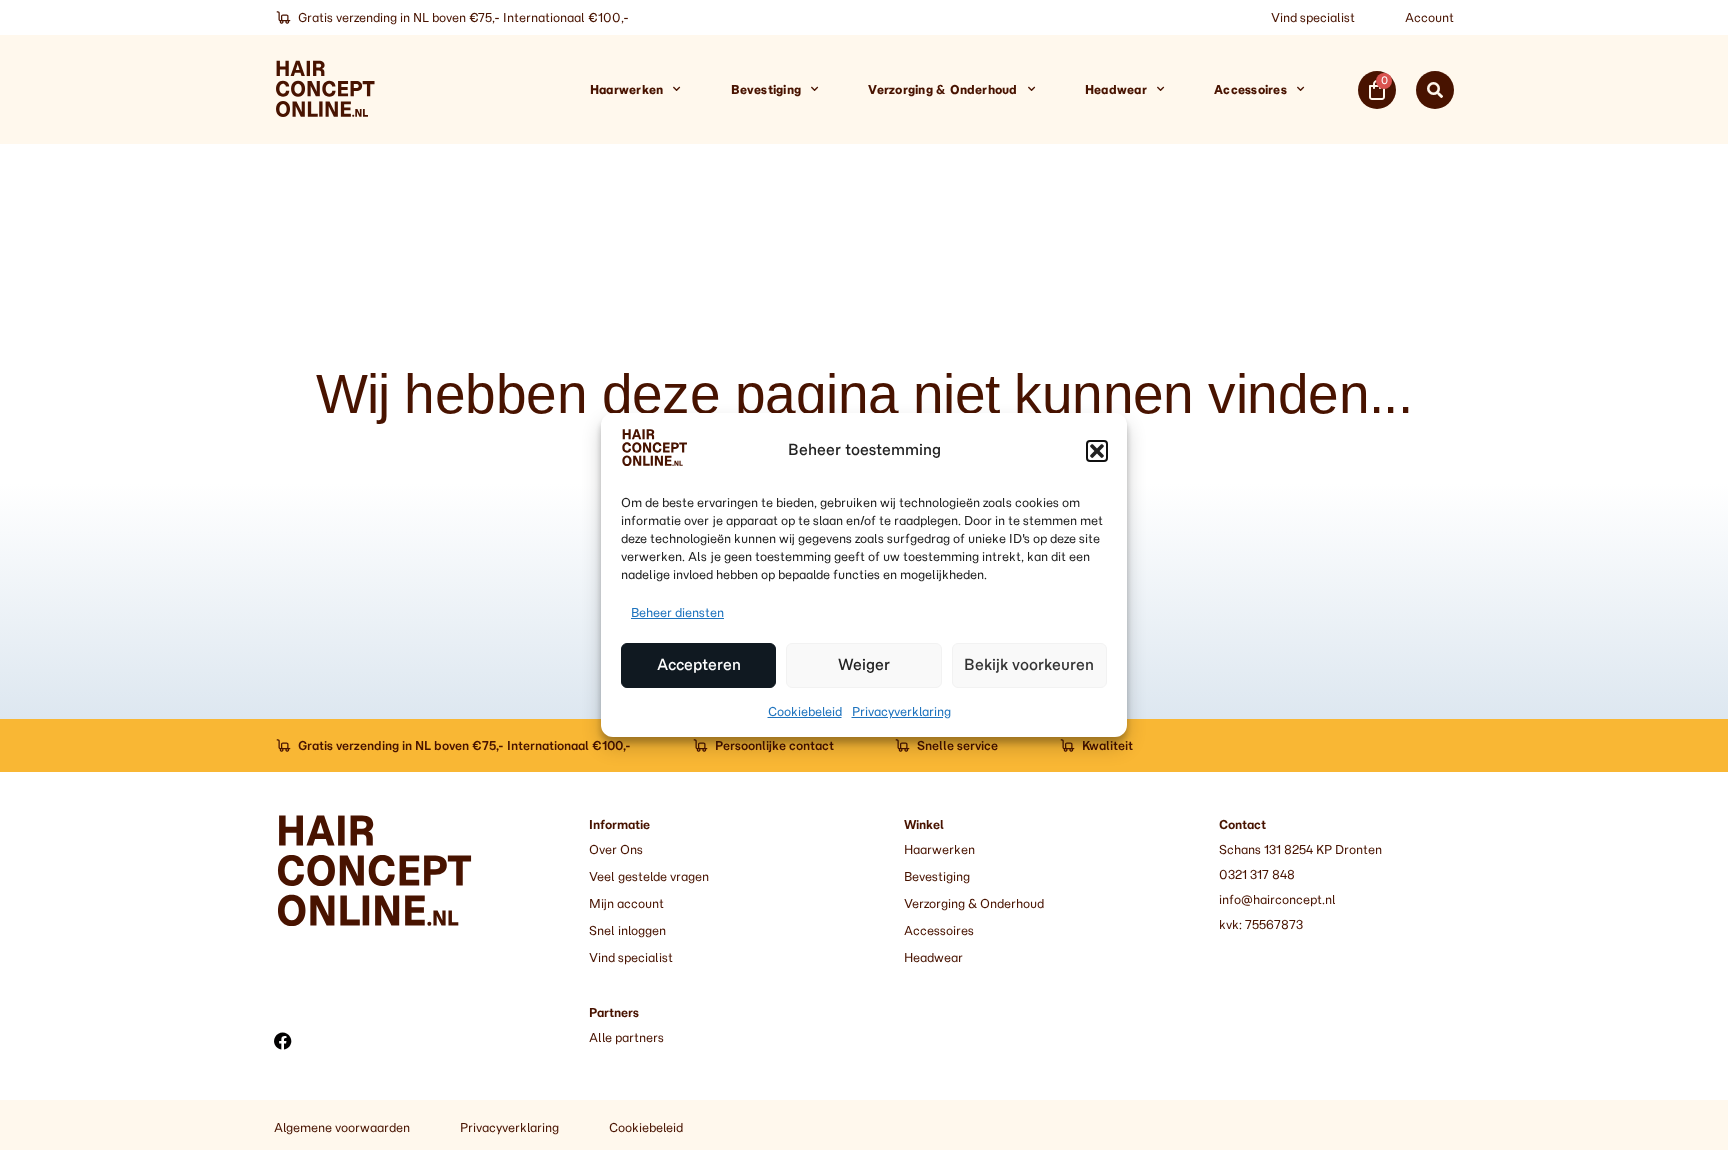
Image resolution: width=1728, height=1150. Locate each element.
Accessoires (1250, 89)
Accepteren (699, 665)
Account (1429, 17)
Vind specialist (1313, 17)
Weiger (864, 665)
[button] (1097, 451)
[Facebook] (283, 1041)
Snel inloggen (627, 930)
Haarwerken (626, 89)
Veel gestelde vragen (649, 876)
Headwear (1116, 89)
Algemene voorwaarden (342, 1127)
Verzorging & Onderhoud (942, 89)
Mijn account (626, 903)
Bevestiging (766, 89)
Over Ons (616, 849)
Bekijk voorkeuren (1029, 665)
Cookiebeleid (805, 711)
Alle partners (626, 1037)
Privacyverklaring (901, 711)
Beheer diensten (677, 612)
